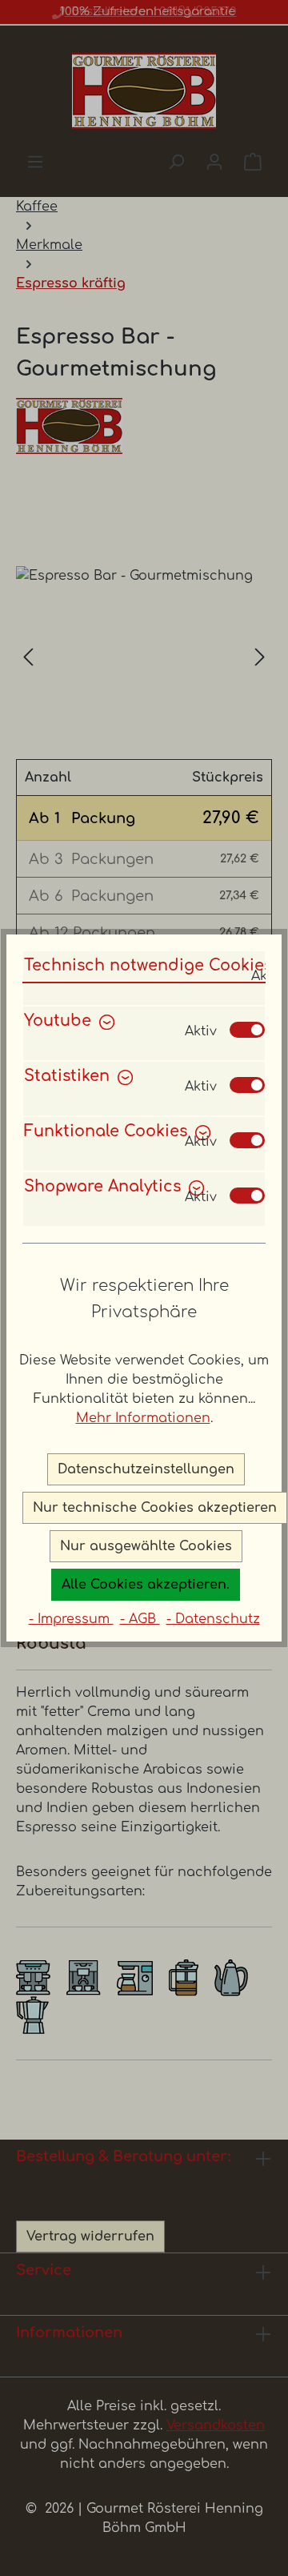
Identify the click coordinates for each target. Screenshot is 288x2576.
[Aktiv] (247, 1030)
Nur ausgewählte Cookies (146, 1546)
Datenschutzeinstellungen (146, 1469)
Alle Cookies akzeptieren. (146, 1585)
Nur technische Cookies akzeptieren (155, 1508)
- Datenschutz (213, 1619)
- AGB (140, 1619)
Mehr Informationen (143, 1418)
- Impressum (71, 1619)
